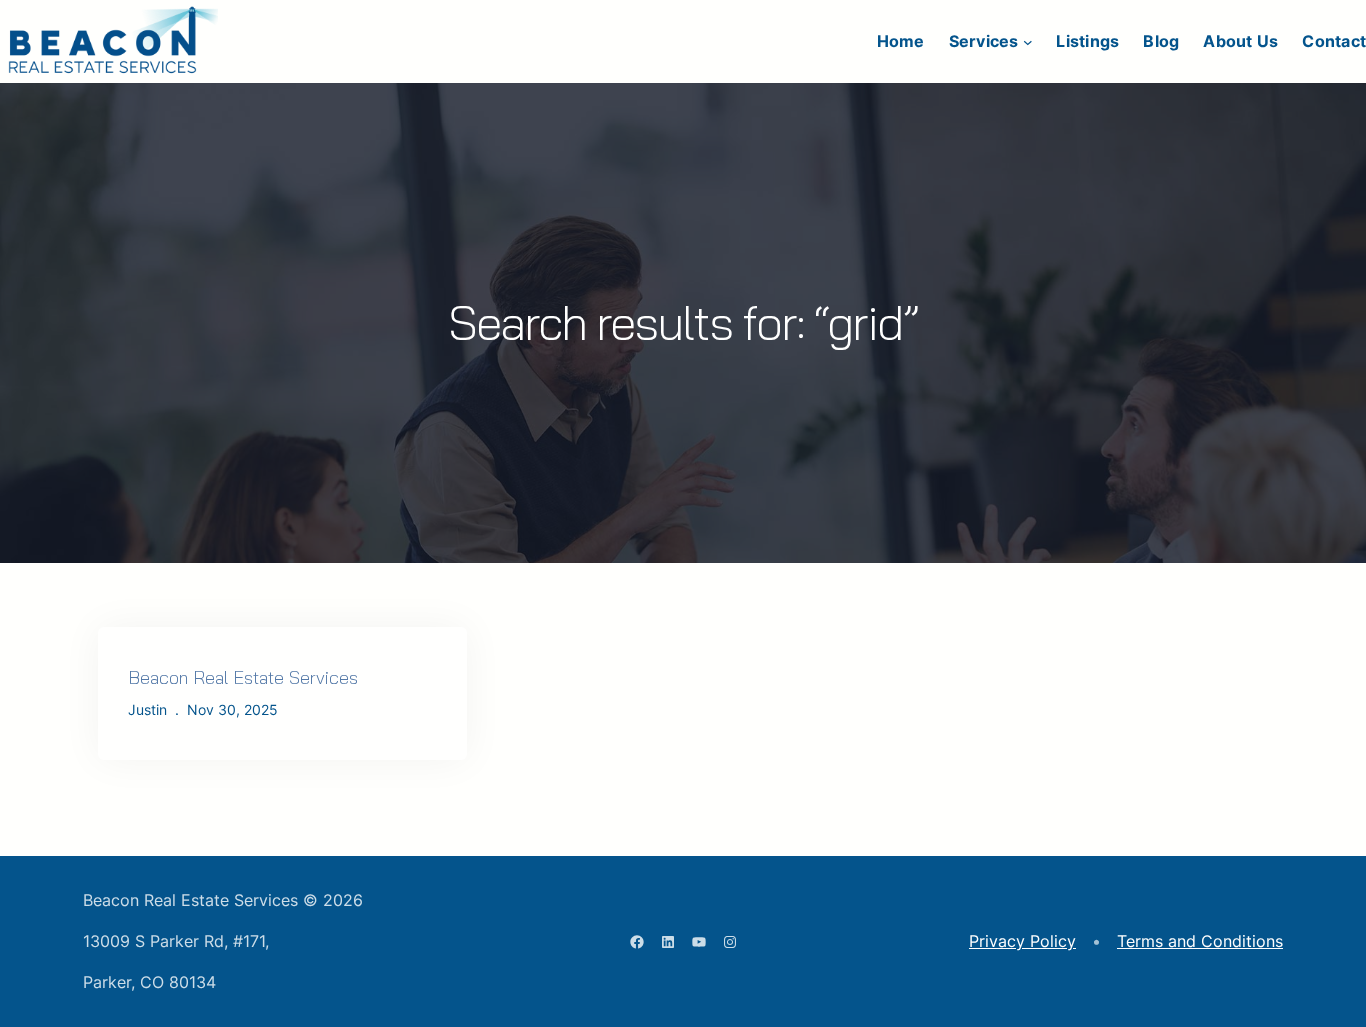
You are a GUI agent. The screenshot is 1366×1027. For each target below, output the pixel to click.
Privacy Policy (1022, 941)
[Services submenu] (1028, 42)
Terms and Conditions (1200, 941)
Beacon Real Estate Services (243, 677)
